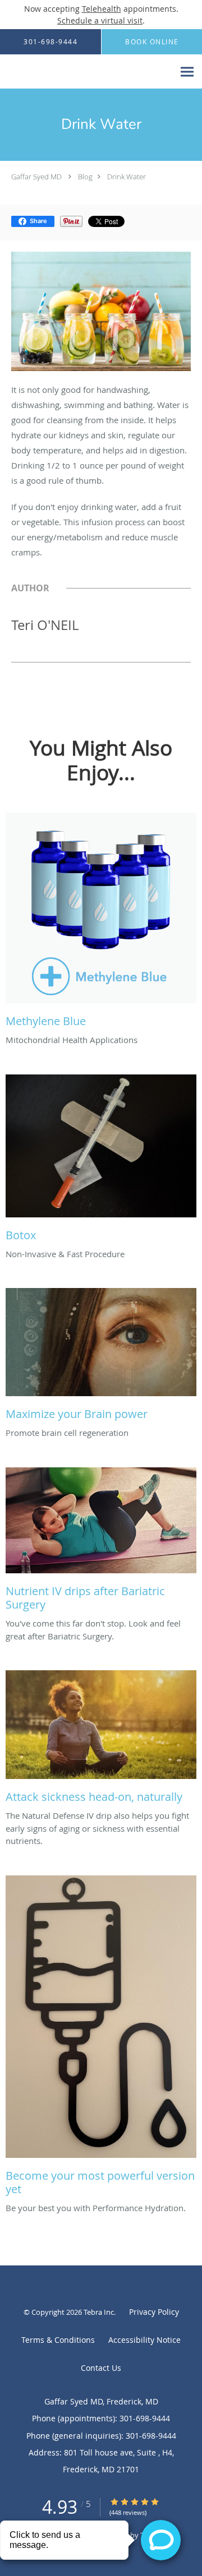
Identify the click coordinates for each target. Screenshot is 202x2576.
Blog (85, 177)
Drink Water (127, 177)
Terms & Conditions (58, 2340)
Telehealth (102, 9)
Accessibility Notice (144, 2340)
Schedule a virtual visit (100, 20)
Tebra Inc (99, 2312)
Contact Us (101, 2368)
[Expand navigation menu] (187, 72)
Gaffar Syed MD (36, 177)
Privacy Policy (154, 2312)
